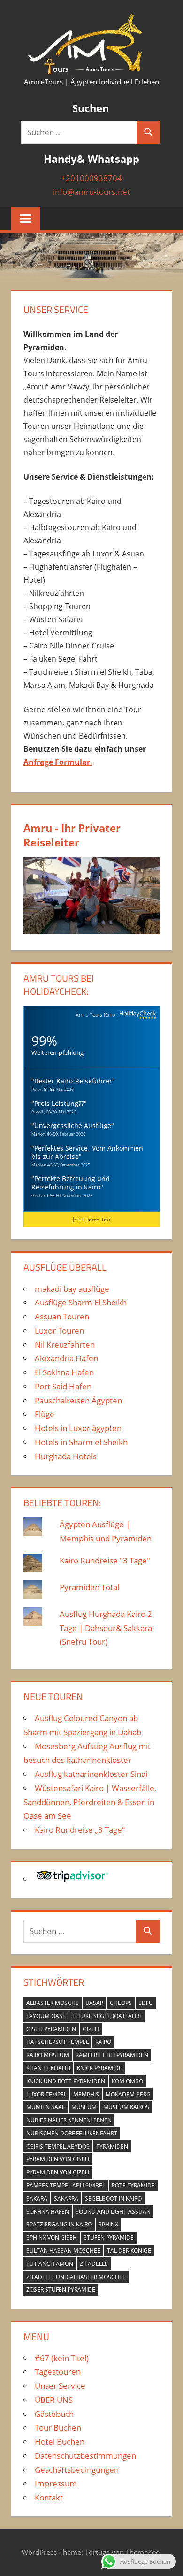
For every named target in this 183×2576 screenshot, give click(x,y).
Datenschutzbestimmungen (85, 2456)
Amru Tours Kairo (95, 1015)
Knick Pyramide (99, 2068)
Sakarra (66, 2199)
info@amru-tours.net (91, 192)
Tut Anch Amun (50, 2264)
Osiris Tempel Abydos (58, 2146)
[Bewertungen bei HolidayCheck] (137, 1015)
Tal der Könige (129, 2251)
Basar (94, 2003)
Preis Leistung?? (59, 1103)
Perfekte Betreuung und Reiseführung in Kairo (71, 1183)
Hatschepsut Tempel (57, 2042)
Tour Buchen (58, 2427)
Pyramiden (112, 2146)
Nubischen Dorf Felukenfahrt (72, 2133)
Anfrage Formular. (58, 762)
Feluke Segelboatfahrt (107, 2016)
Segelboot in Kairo (113, 2199)
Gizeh (91, 2029)
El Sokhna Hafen (64, 1372)
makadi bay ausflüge (72, 1289)
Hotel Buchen (60, 2442)
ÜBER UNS (54, 2400)
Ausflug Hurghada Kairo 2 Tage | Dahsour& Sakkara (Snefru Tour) (106, 1628)
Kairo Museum (48, 2055)
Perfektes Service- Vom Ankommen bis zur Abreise (87, 1152)
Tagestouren (58, 2372)
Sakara (37, 2199)
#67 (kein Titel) (62, 2358)
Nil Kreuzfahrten (65, 1345)
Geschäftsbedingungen (77, 2470)
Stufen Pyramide (109, 2237)
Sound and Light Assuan (113, 2212)
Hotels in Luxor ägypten (78, 1428)
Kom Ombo (127, 2081)
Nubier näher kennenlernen (69, 2120)
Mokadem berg (128, 2094)
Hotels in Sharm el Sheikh (81, 1442)
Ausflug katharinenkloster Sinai (91, 1774)
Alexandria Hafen (66, 1358)
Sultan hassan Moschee (63, 2251)
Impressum (56, 2483)
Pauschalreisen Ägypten (78, 1400)
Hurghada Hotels (66, 1456)
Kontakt (49, 2497)
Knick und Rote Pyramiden (66, 2081)
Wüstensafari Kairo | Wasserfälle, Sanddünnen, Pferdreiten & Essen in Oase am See (90, 1802)
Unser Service (60, 2386)
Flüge (45, 1414)
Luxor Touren (59, 1330)
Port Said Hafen (63, 1386)
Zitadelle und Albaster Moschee (76, 2277)
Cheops (121, 2003)
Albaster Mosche (53, 2003)
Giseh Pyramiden (51, 2029)
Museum (84, 2107)
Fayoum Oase (46, 2016)
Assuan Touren (62, 1316)
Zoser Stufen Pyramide (61, 2290)
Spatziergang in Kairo (59, 2224)
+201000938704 (91, 178)
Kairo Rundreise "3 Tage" (105, 1560)
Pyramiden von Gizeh (58, 2172)
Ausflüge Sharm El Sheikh (81, 1302)
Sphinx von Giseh (52, 2237)
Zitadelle (94, 2264)
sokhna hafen (48, 2212)
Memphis (86, 2094)
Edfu (146, 2003)
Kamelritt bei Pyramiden (112, 2055)
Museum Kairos (126, 2107)
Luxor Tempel (46, 2094)
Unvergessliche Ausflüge (73, 1125)
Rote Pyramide (133, 2185)
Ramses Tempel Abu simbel (66, 2185)
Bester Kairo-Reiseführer (73, 1081)
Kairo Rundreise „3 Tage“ (80, 1830)
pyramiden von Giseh (58, 2159)
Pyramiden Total (89, 1587)
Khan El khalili (48, 2068)
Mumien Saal (46, 2107)
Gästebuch (54, 2414)
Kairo (103, 2042)
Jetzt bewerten (91, 1219)
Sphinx (108, 2224)
